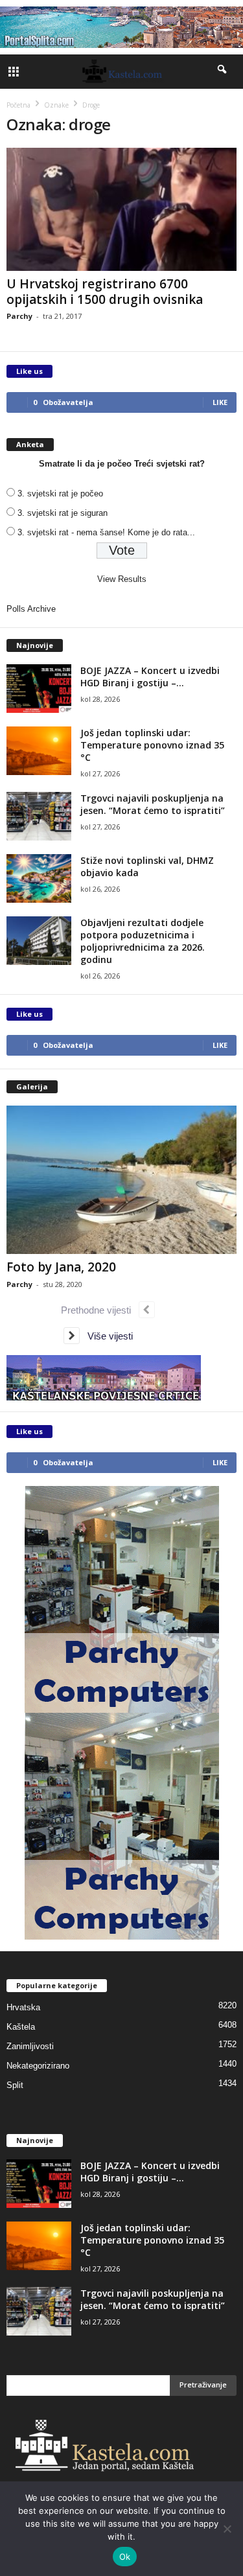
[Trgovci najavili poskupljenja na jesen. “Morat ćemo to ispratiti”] (39, 816)
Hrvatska (23, 2007)
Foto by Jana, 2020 (61, 1267)
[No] (227, 2529)
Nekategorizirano (38, 2066)
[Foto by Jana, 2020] (121, 1180)
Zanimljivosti (30, 2046)
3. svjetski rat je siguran (63, 513)
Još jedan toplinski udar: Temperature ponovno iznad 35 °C (152, 745)
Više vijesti (106, 1336)
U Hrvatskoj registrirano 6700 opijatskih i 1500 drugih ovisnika (105, 292)
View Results (122, 579)
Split (15, 2085)
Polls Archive (31, 609)
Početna (18, 105)
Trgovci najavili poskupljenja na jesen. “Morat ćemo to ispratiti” (153, 804)
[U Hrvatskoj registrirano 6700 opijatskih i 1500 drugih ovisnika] (121, 209)
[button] (223, 72)
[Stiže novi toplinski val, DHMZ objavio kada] (39, 878)
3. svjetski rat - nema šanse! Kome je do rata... (106, 532)
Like (220, 402)
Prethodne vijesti (100, 1310)
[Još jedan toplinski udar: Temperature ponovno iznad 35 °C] (39, 751)
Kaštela (21, 2027)
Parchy (19, 316)
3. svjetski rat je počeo (60, 493)
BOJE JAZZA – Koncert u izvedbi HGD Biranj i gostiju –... (150, 677)
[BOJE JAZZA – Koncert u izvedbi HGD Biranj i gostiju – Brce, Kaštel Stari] (39, 689)
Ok (125, 2557)
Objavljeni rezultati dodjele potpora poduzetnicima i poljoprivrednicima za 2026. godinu (143, 941)
